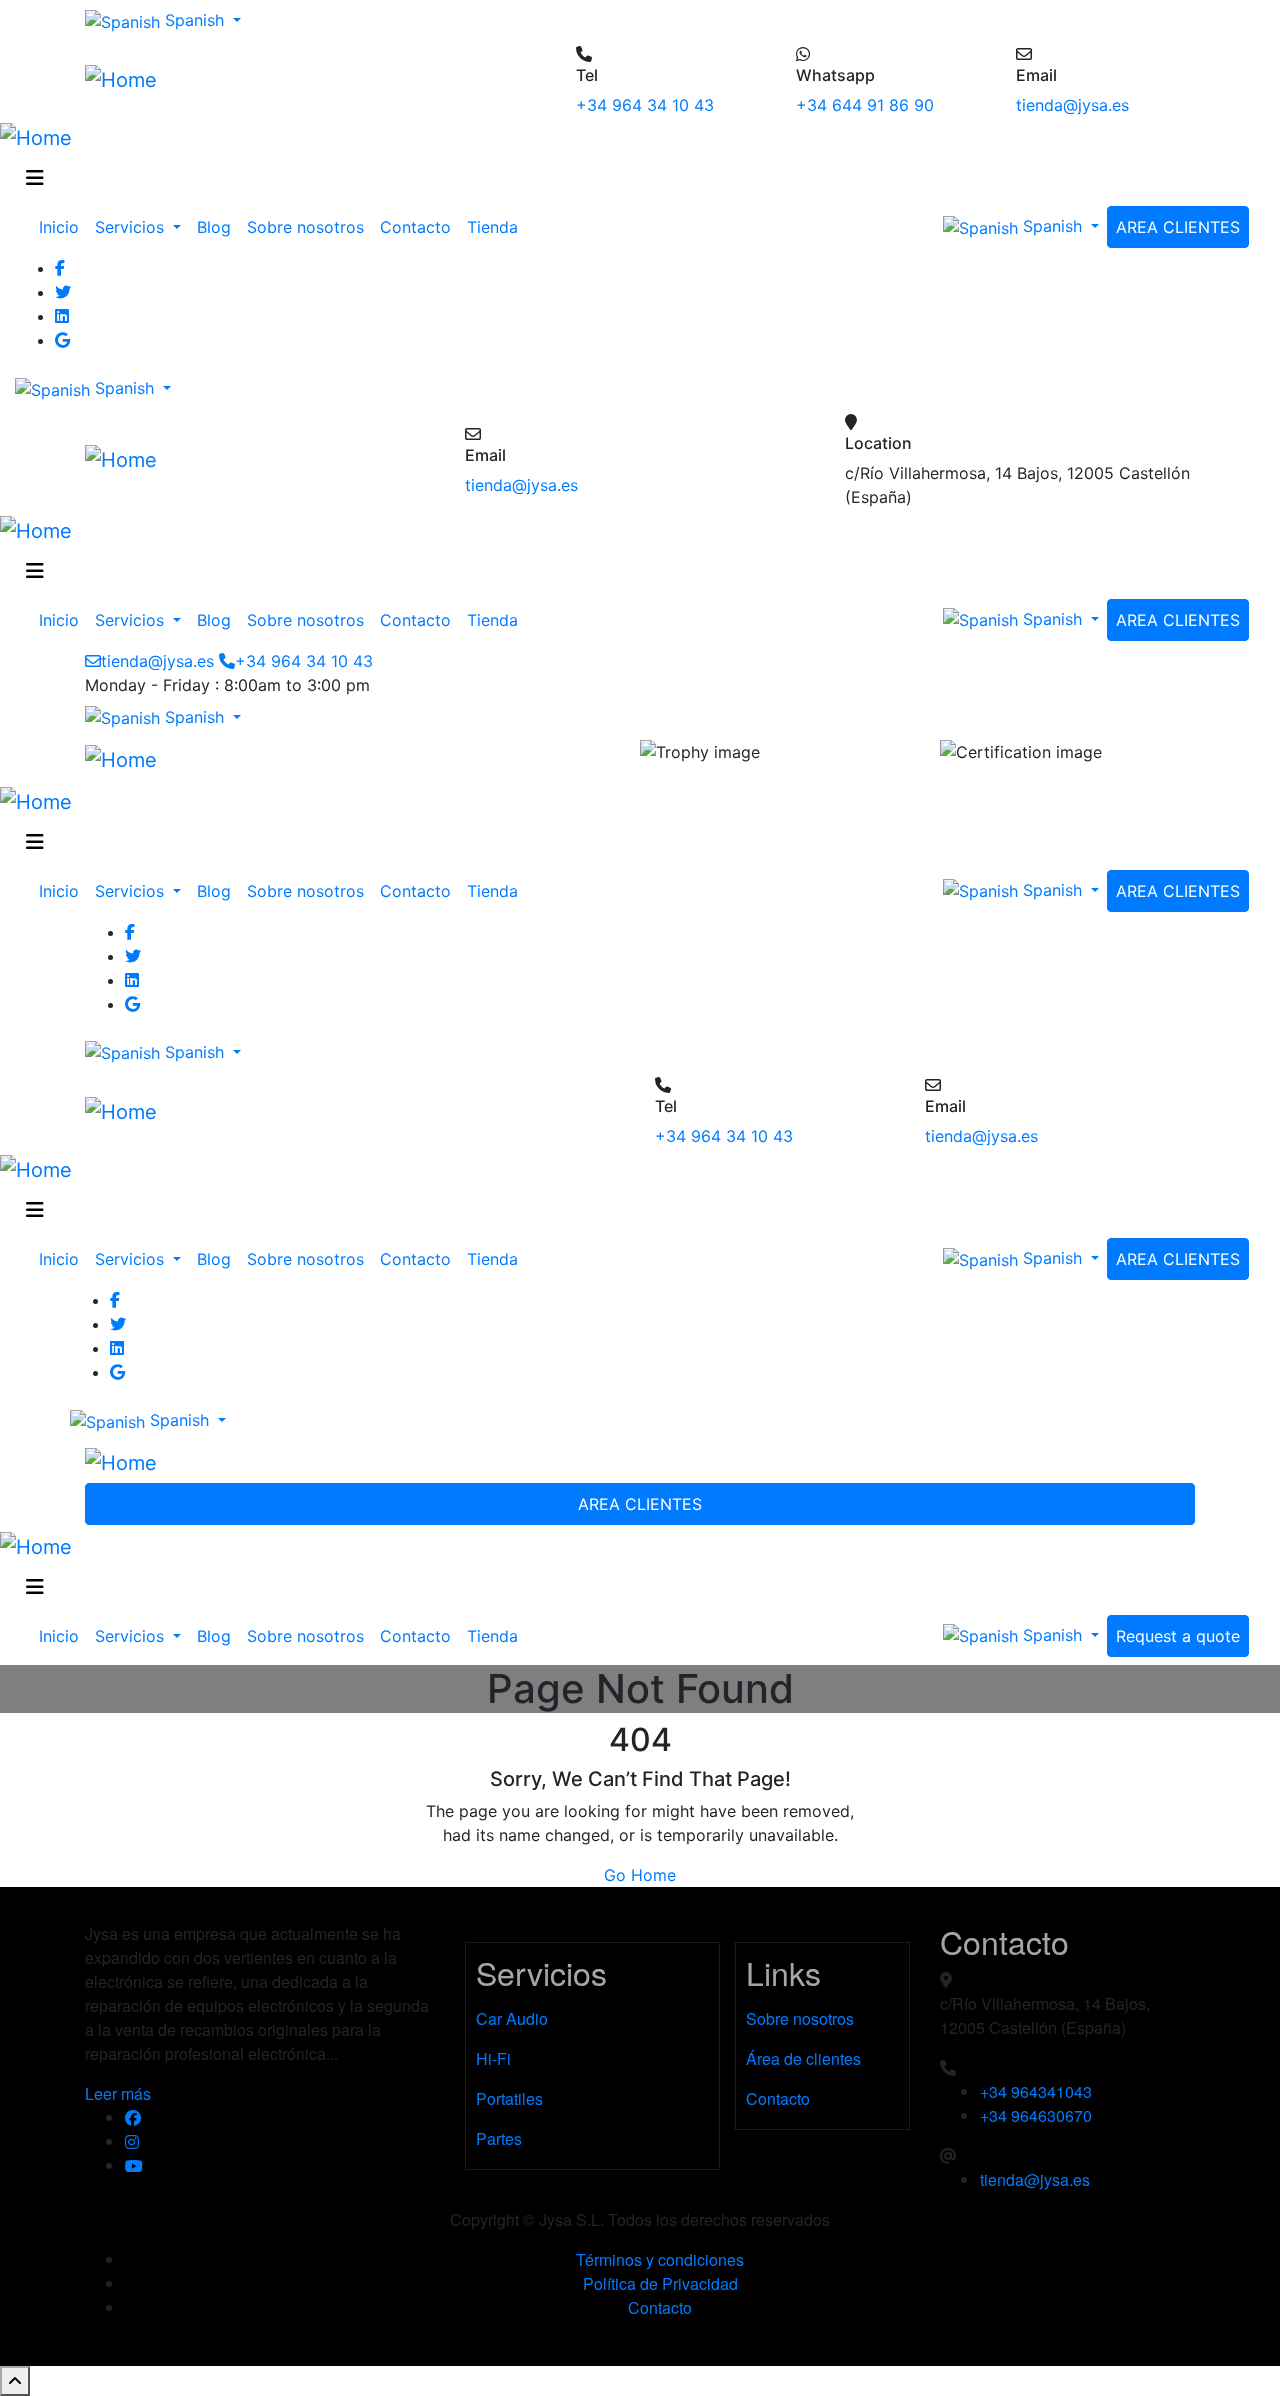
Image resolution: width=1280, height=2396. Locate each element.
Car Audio (512, 2018)
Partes (499, 2138)
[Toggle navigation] (35, 178)
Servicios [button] (132, 227)
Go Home (640, 1875)
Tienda (492, 227)
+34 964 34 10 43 (645, 105)
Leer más (118, 2093)
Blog (214, 227)
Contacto (415, 227)
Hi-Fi (493, 2058)
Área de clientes (803, 2058)
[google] (660, 340)
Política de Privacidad (660, 2283)
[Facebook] (660, 268)
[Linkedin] (660, 316)
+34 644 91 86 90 (865, 105)
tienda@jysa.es (1072, 105)
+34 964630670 (1036, 2115)
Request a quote (1178, 1636)
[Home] (121, 79)
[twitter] (660, 292)
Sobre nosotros (305, 227)
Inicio (59, 227)
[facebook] (280, 2118)
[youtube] (280, 2166)
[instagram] (280, 2142)
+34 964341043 (1036, 2091)
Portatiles (509, 2098)
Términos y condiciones (660, 2259)
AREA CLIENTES (1178, 227)
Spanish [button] (194, 20)
